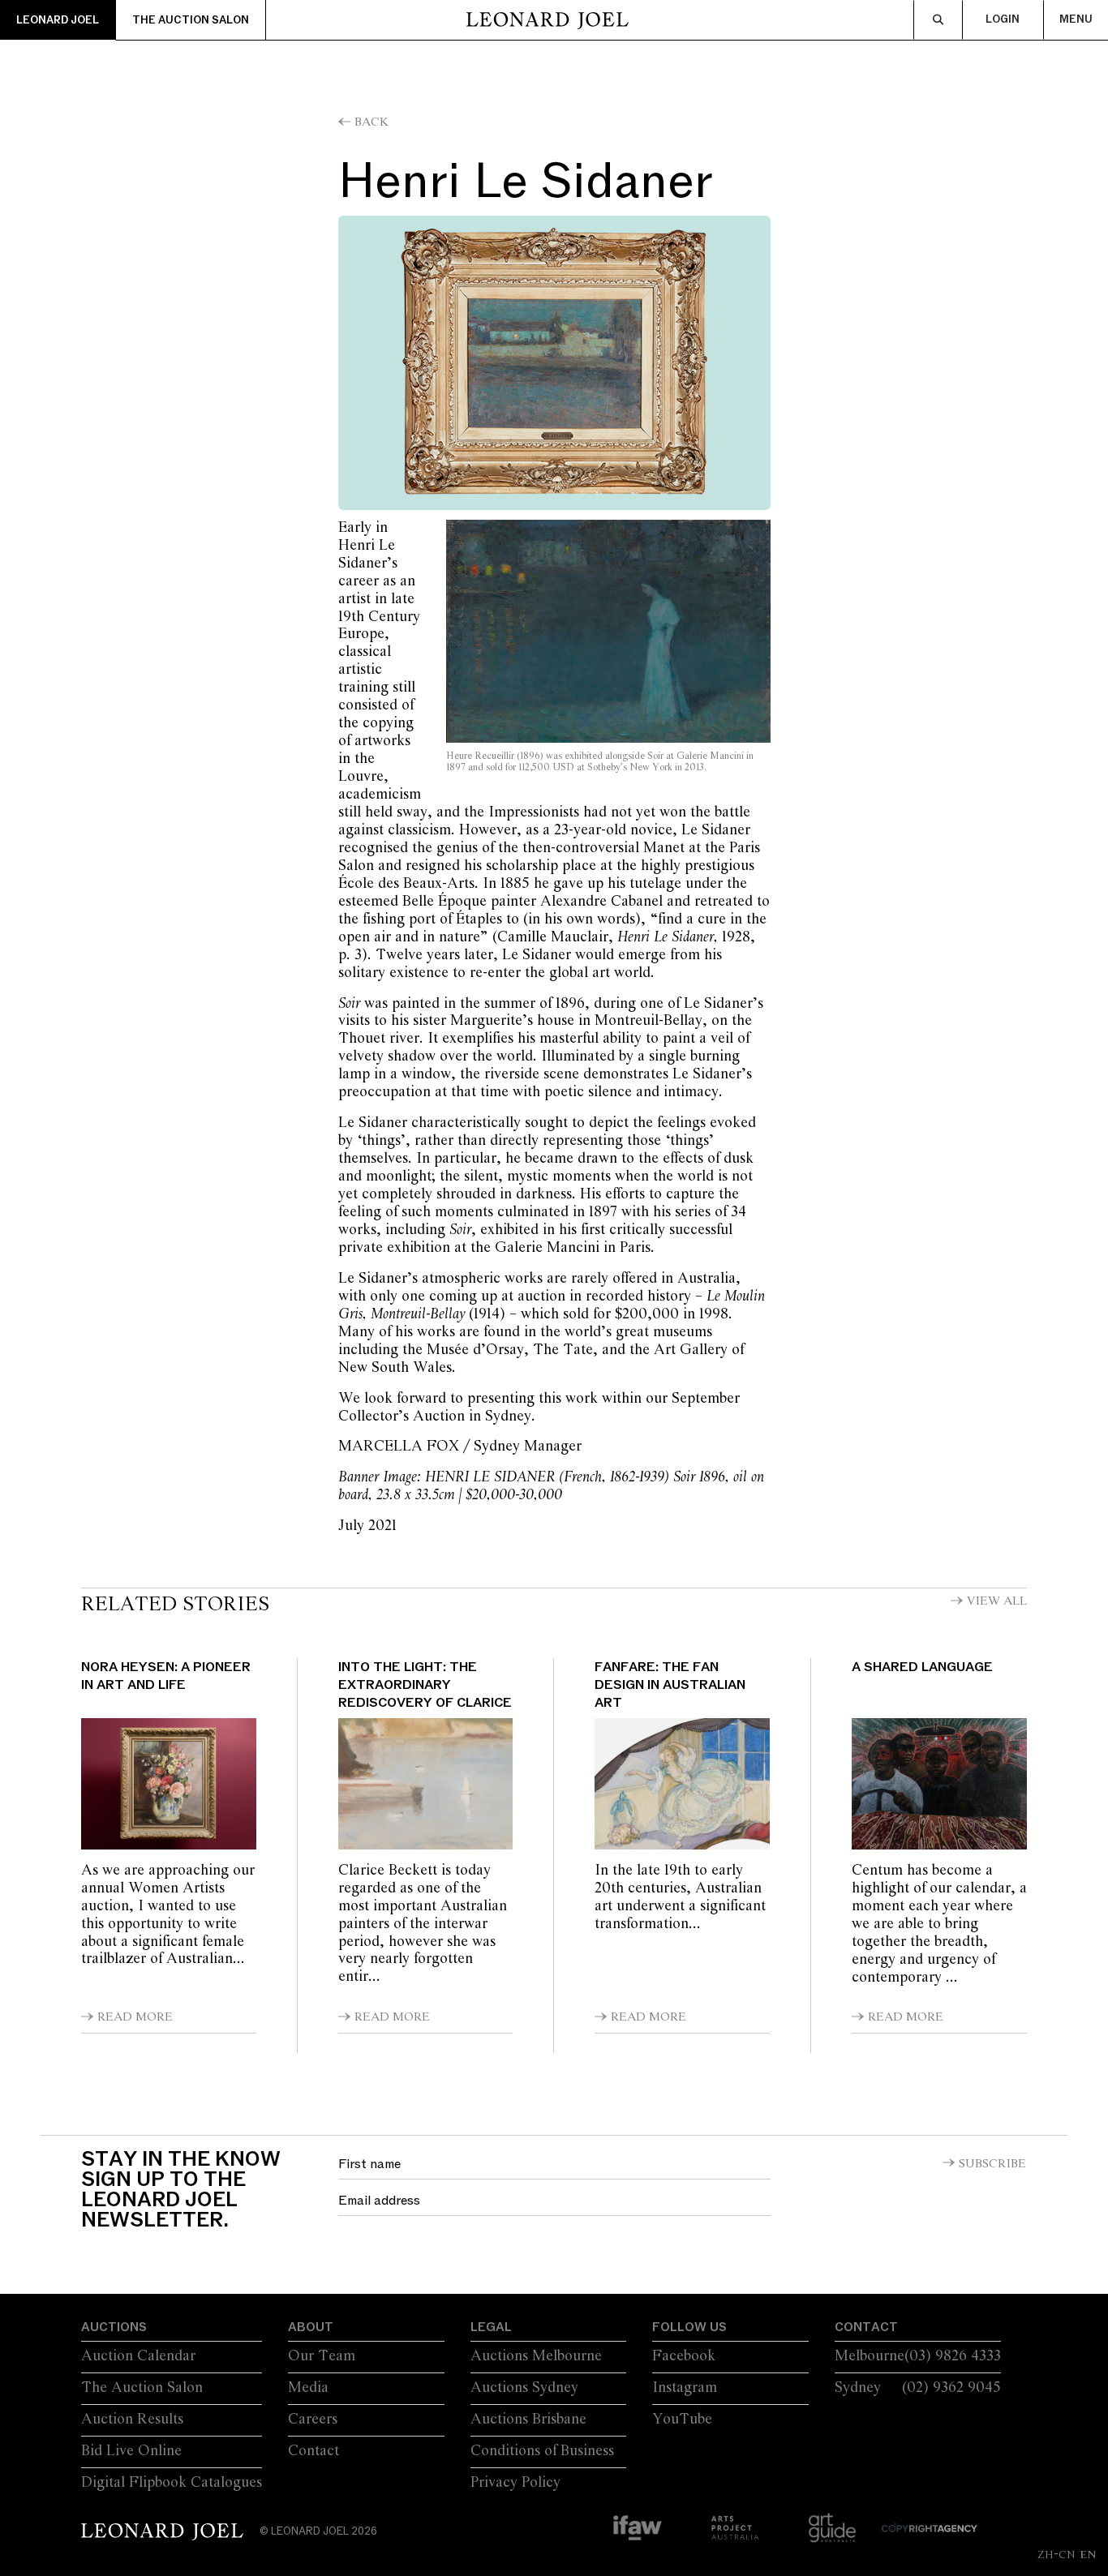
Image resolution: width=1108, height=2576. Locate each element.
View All (997, 1601)
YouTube (682, 2420)
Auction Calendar (138, 2356)
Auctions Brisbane (528, 2420)
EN (1088, 2554)
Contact (314, 2451)
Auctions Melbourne (536, 2356)
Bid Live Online (131, 2451)
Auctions (114, 2327)
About (311, 2327)
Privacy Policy (515, 2483)
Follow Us (689, 2327)
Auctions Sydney (524, 2388)
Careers (313, 2420)
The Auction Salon (191, 20)
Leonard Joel (58, 20)
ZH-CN (1056, 2554)
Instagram (685, 2388)
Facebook (684, 2356)
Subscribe (992, 2164)
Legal (491, 2327)
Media (308, 2388)
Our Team (322, 2356)
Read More (135, 2017)
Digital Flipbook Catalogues (172, 2483)
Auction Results (132, 2420)
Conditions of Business (542, 2451)
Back (371, 122)
